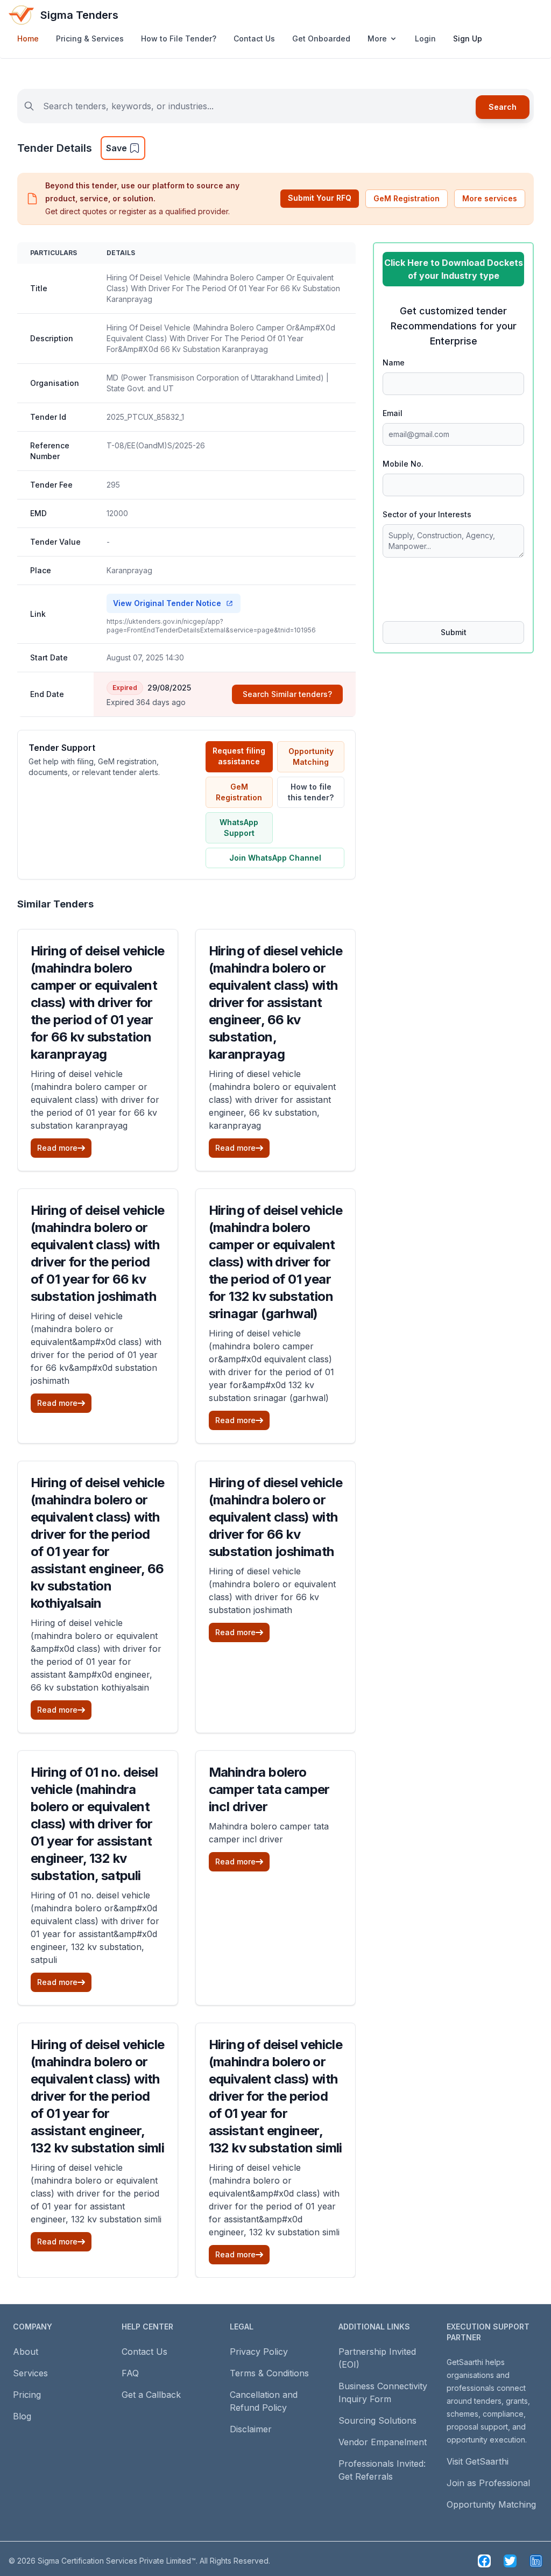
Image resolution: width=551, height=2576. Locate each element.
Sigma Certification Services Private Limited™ (117, 2561)
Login (425, 38)
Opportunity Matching (311, 756)
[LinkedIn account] (536, 2561)
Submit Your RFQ (320, 198)
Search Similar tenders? (287, 694)
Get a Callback (151, 2395)
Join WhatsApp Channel (275, 858)
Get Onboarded (321, 38)
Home (28, 38)
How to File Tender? (179, 38)
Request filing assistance (239, 756)
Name (394, 363)
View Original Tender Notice (167, 603)
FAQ (130, 2373)
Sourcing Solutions (377, 2420)
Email (393, 413)
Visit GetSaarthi (478, 2461)
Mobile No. (403, 464)
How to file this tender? (311, 792)
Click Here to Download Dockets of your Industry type (454, 269)
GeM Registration (407, 198)
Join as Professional (488, 2483)
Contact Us (254, 38)
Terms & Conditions (269, 2373)
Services (30, 2373)
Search (503, 107)
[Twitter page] (510, 2561)
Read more (57, 1148)
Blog (22, 2416)
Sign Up (468, 38)
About (26, 2352)
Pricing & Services (90, 38)
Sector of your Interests (427, 514)
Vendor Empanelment (383, 2442)
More (377, 38)
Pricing (27, 2395)
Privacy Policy (259, 2352)
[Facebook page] (484, 2561)
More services (490, 198)
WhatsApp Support (239, 828)
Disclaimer (251, 2429)
